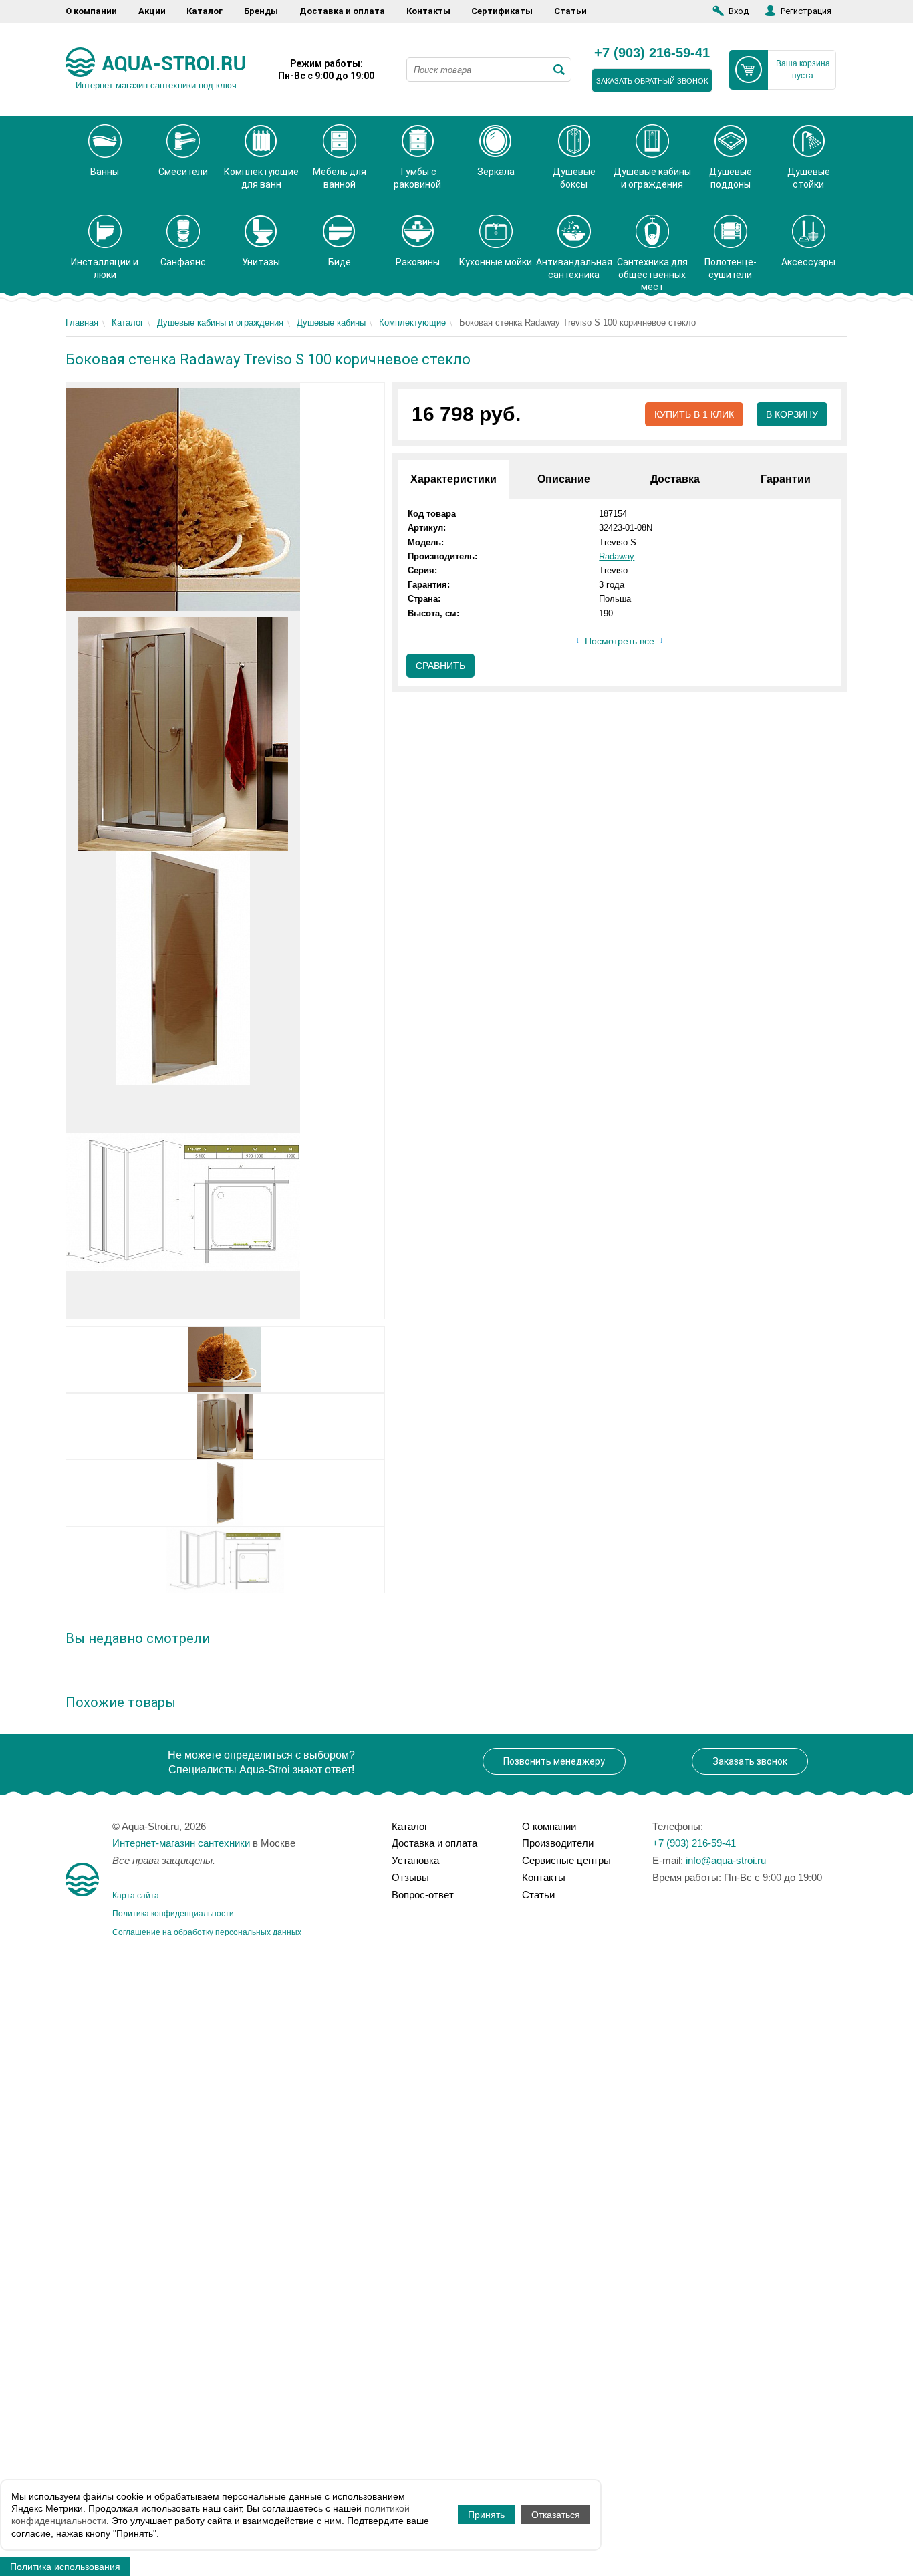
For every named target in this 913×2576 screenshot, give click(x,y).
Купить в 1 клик (694, 414)
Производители (558, 1843)
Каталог (205, 11)
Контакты (428, 11)
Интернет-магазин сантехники (181, 1843)
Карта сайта (136, 1896)
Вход (739, 11)
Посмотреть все (620, 641)
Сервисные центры (566, 1860)
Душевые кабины (331, 323)
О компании (91, 11)
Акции (152, 11)
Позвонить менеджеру (554, 1761)
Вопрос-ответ (423, 1895)
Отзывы (410, 1877)
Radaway (617, 556)
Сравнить (440, 666)
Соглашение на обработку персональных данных (207, 1932)
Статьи (570, 11)
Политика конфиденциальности (173, 1914)
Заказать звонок (750, 1761)
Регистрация (806, 11)
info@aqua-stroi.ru (726, 1860)
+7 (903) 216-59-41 (652, 53)
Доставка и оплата (342, 11)
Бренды (261, 11)
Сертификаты (502, 11)
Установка (415, 1860)
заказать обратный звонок (652, 81)
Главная (82, 323)
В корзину (792, 414)
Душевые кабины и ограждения (220, 323)
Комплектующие (412, 323)
